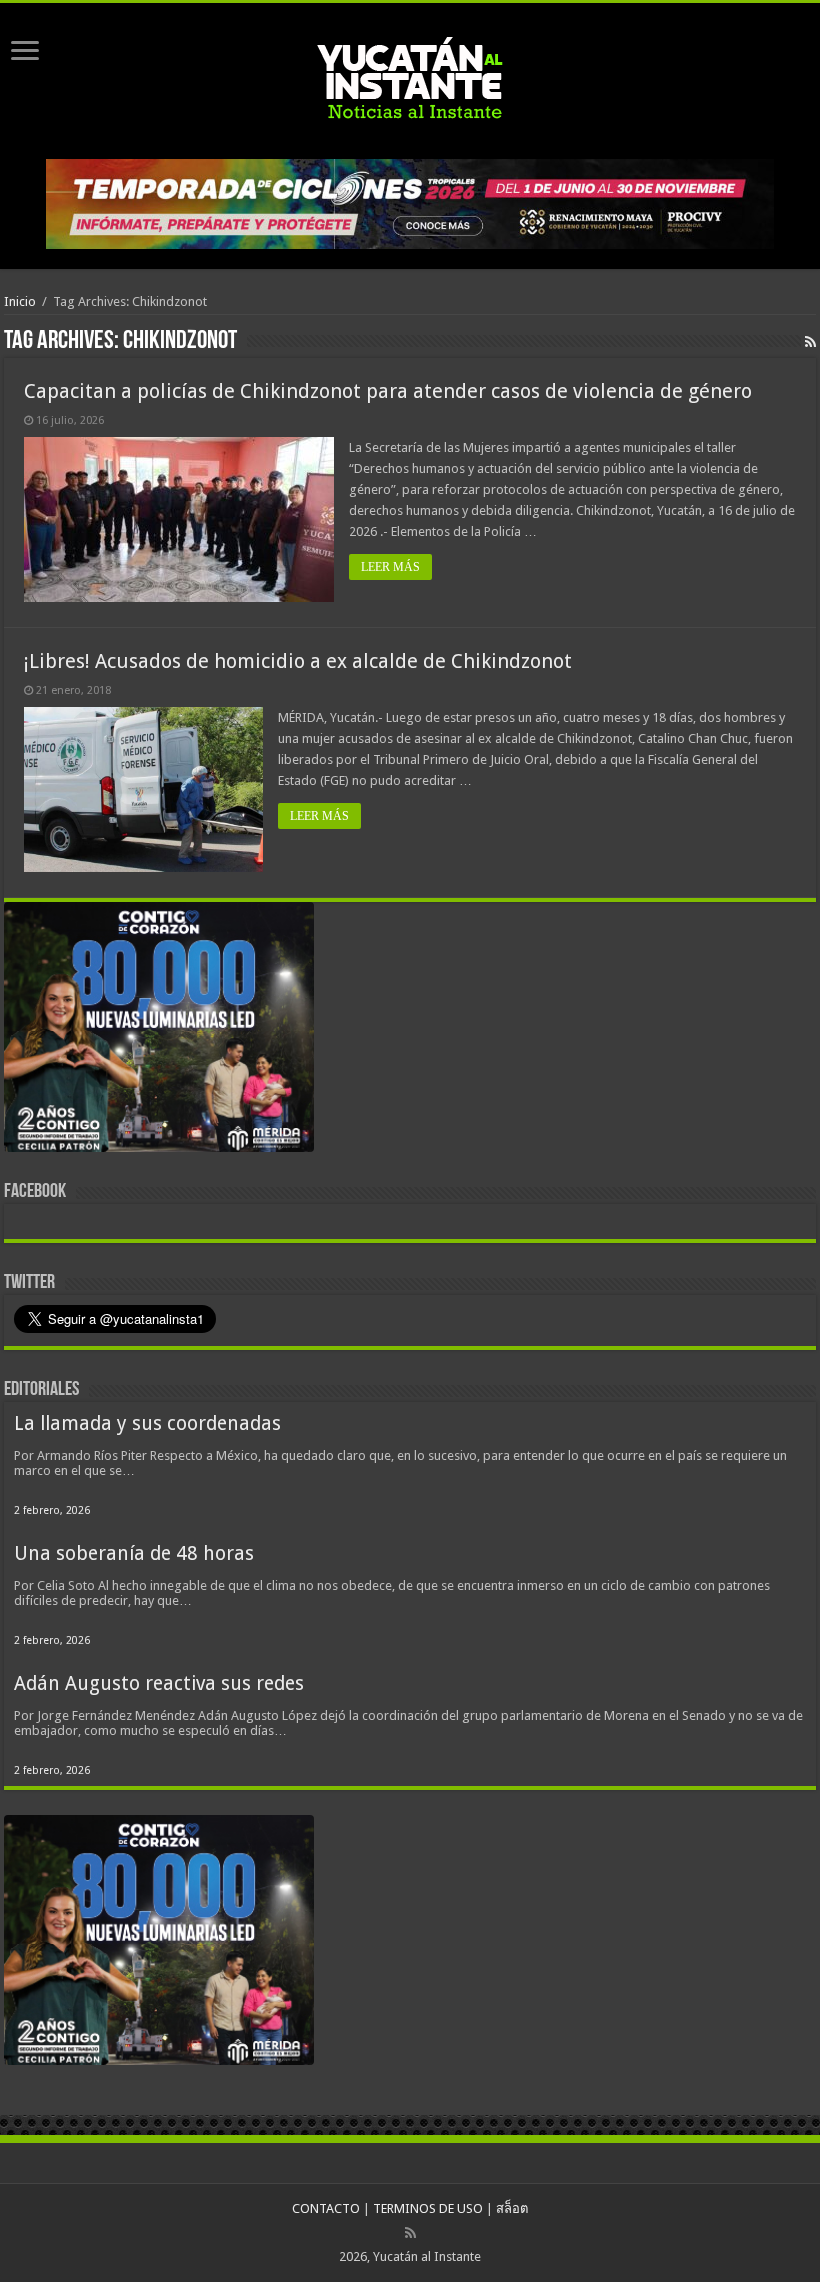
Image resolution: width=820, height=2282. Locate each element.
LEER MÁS (390, 567)
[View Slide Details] (159, 1031)
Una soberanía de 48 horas (134, 1553)
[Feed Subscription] (810, 342)
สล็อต (512, 2208)
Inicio (20, 301)
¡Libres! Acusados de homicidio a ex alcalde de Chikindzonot (298, 661)
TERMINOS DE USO (428, 2208)
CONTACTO (326, 2208)
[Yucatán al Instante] (410, 77)
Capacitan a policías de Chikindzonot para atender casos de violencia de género (388, 391)
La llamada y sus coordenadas (147, 1423)
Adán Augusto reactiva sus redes (159, 1683)
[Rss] (410, 2233)
